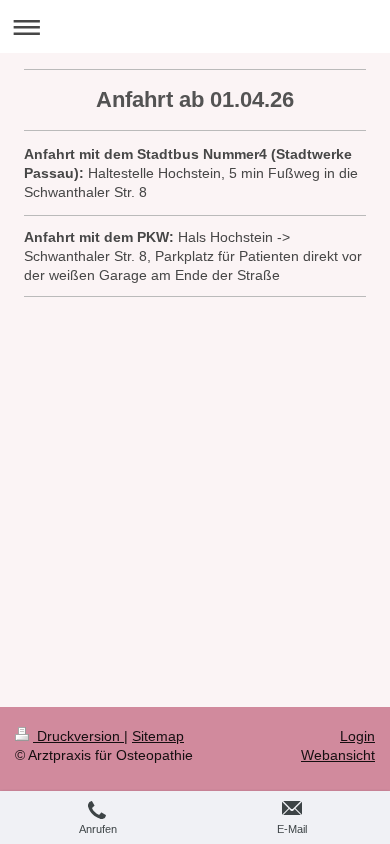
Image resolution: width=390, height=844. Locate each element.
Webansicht (338, 755)
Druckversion (78, 736)
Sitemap (158, 736)
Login (357, 736)
